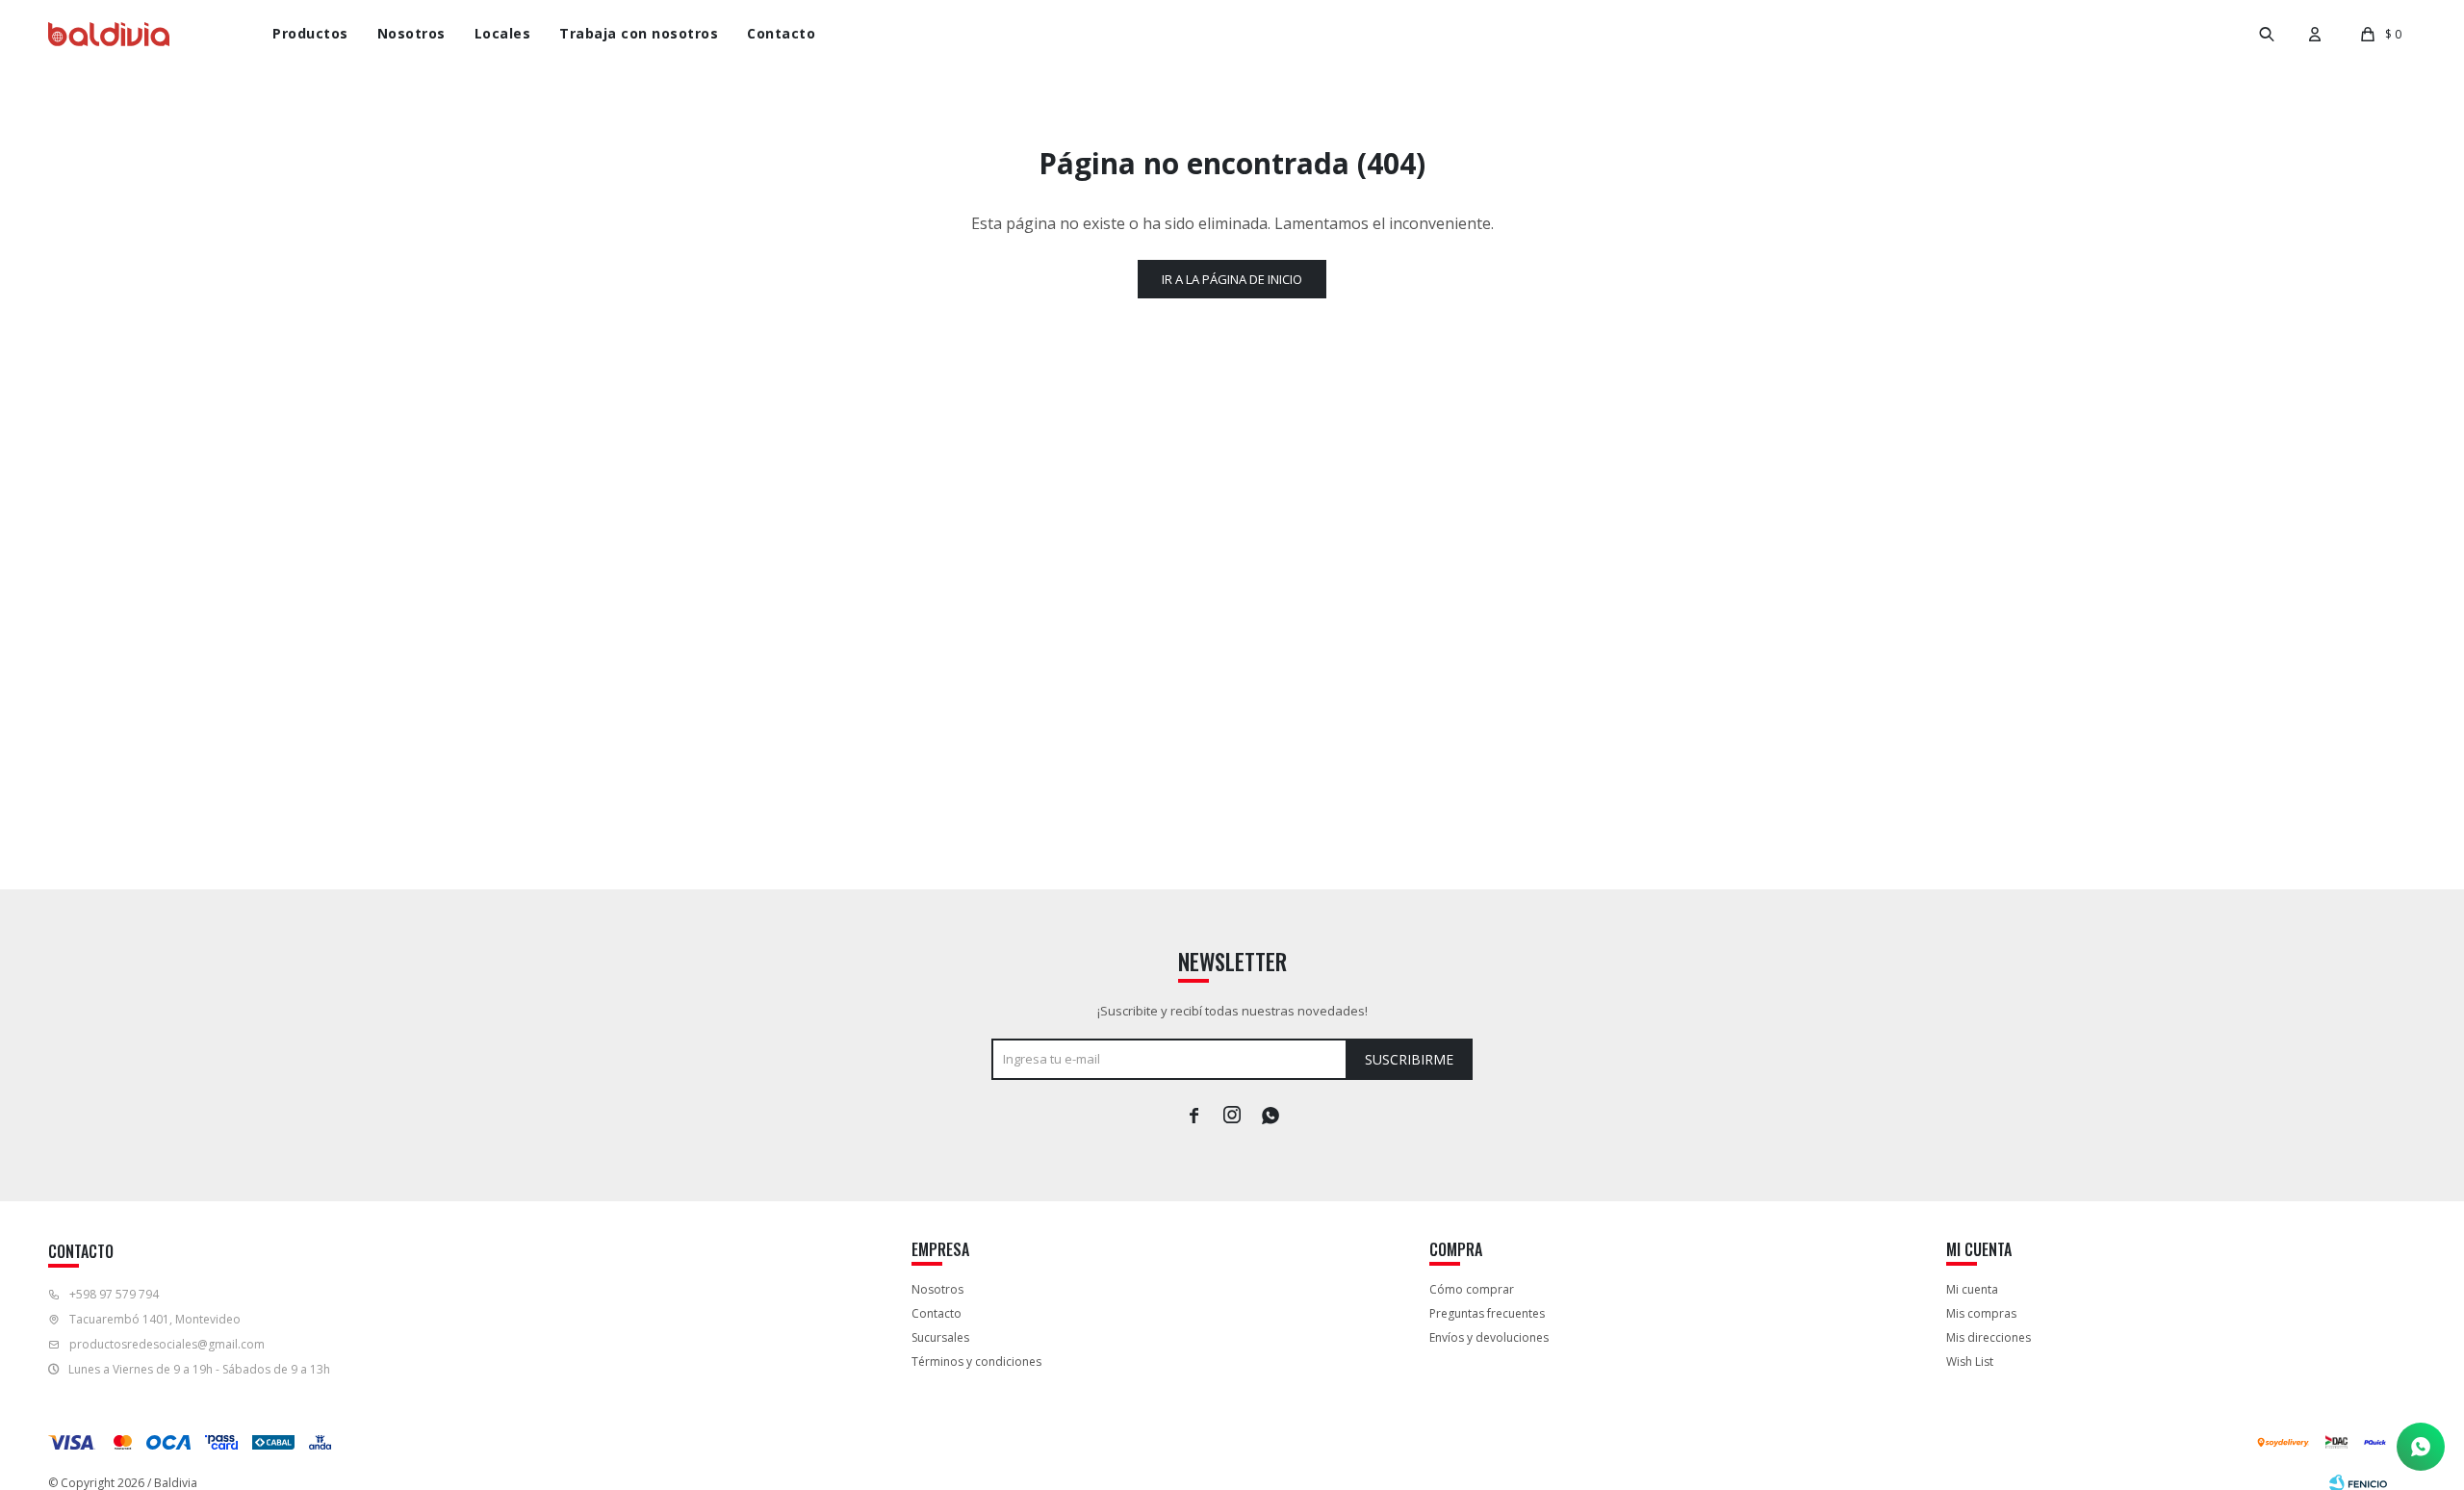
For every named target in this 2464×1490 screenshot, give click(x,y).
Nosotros (411, 33)
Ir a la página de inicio (1232, 279)
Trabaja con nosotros (639, 33)
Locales (503, 33)
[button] (2267, 34)
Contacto (781, 33)
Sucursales (940, 1337)
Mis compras (1981, 1313)
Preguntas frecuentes (1487, 1313)
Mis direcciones (1989, 1337)
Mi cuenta (1972, 1289)
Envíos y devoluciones (1489, 1337)
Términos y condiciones (976, 1362)
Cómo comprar (1472, 1289)
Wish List (1970, 1362)
